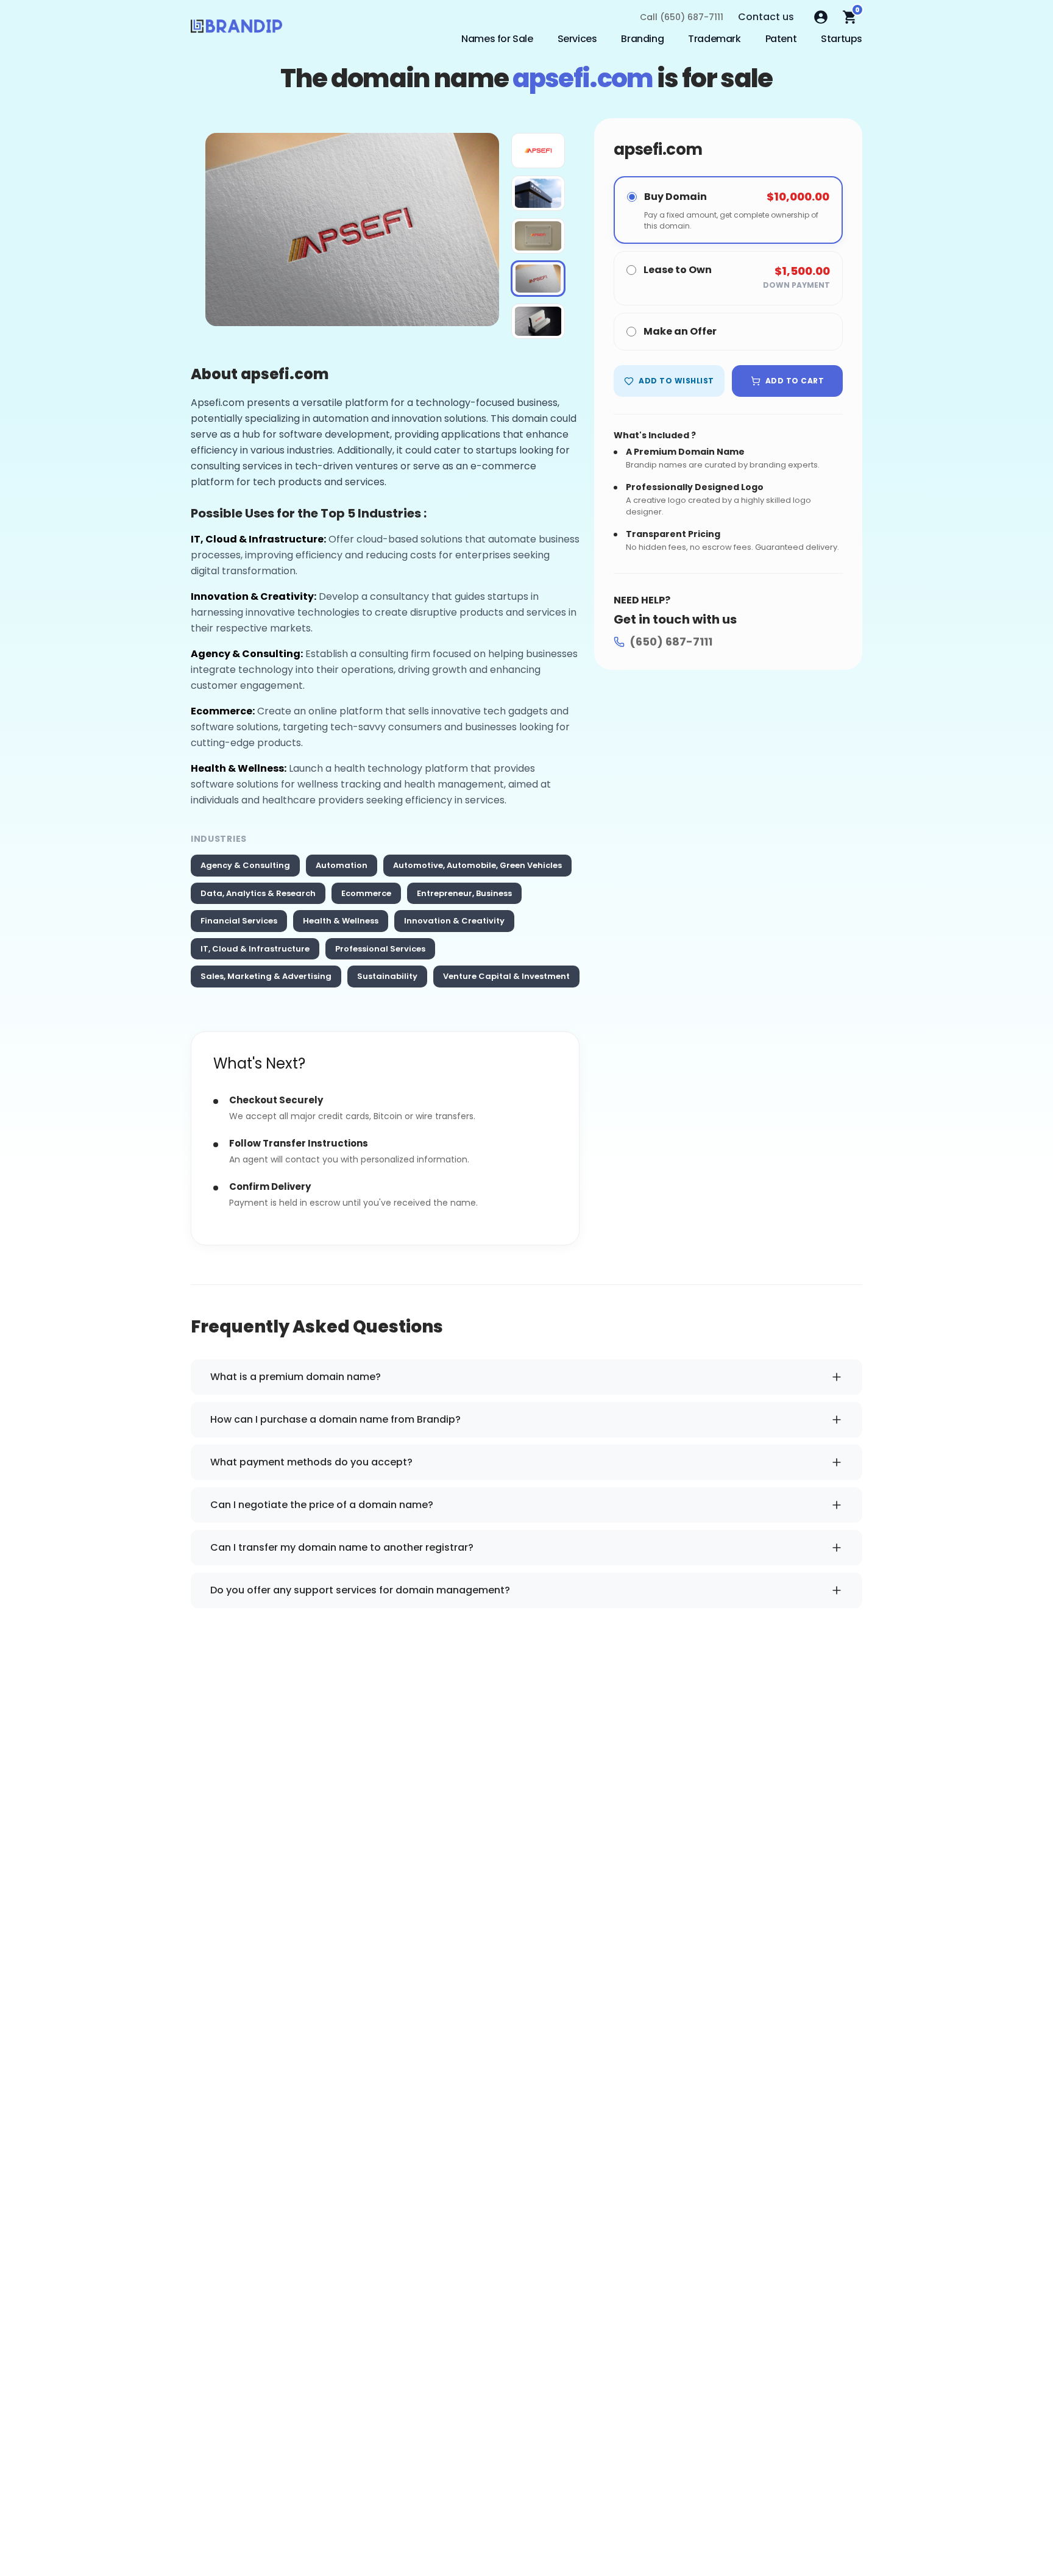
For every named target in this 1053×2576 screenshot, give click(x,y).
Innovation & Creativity (454, 921)
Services (577, 39)
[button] (538, 151)
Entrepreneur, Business (464, 893)
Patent (781, 39)
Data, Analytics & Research (258, 893)
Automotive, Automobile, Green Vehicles (477, 865)
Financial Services (239, 921)
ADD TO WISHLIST (676, 381)
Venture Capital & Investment (506, 976)
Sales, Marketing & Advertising (266, 976)
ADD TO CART (795, 381)
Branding (642, 39)
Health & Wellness (341, 921)
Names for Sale (497, 39)
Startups (842, 39)
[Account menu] (821, 17)
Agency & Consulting (245, 865)
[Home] (236, 29)
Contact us (766, 17)
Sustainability (387, 976)
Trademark (714, 39)
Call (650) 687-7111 (682, 17)
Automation (342, 865)
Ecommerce (366, 893)
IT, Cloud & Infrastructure (255, 949)
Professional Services (380, 949)
